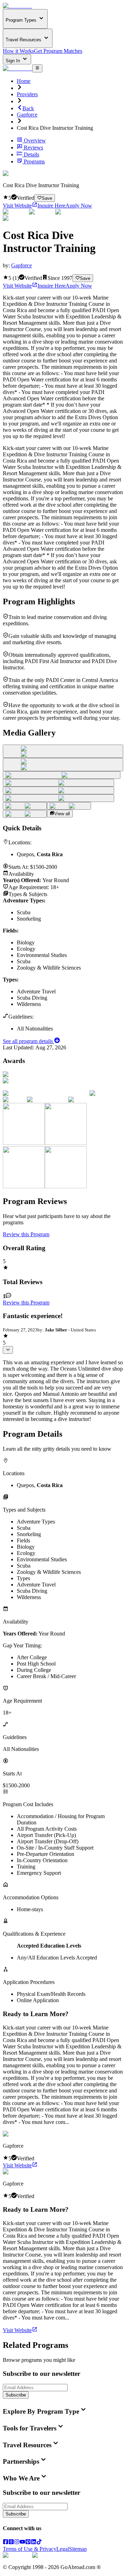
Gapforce (27, 115)
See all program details (29, 1041)
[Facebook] (6, 2543)
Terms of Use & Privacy (30, 2549)
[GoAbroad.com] (17, 6)
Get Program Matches (58, 51)
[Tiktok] (39, 2543)
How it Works (18, 51)
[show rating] (8, 1350)
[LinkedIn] (34, 2543)
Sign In (13, 61)
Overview (35, 140)
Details (31, 154)
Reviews (33, 147)
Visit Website (17, 206)
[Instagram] (17, 2543)
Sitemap (78, 2549)
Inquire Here (51, 206)
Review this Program (26, 1234)
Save (47, 198)
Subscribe (16, 2395)
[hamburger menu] (37, 68)
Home (24, 81)
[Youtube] (22, 2543)
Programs (34, 161)
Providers (27, 94)
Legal (63, 2549)
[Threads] (11, 2543)
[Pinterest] (28, 2543)
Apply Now (79, 206)
